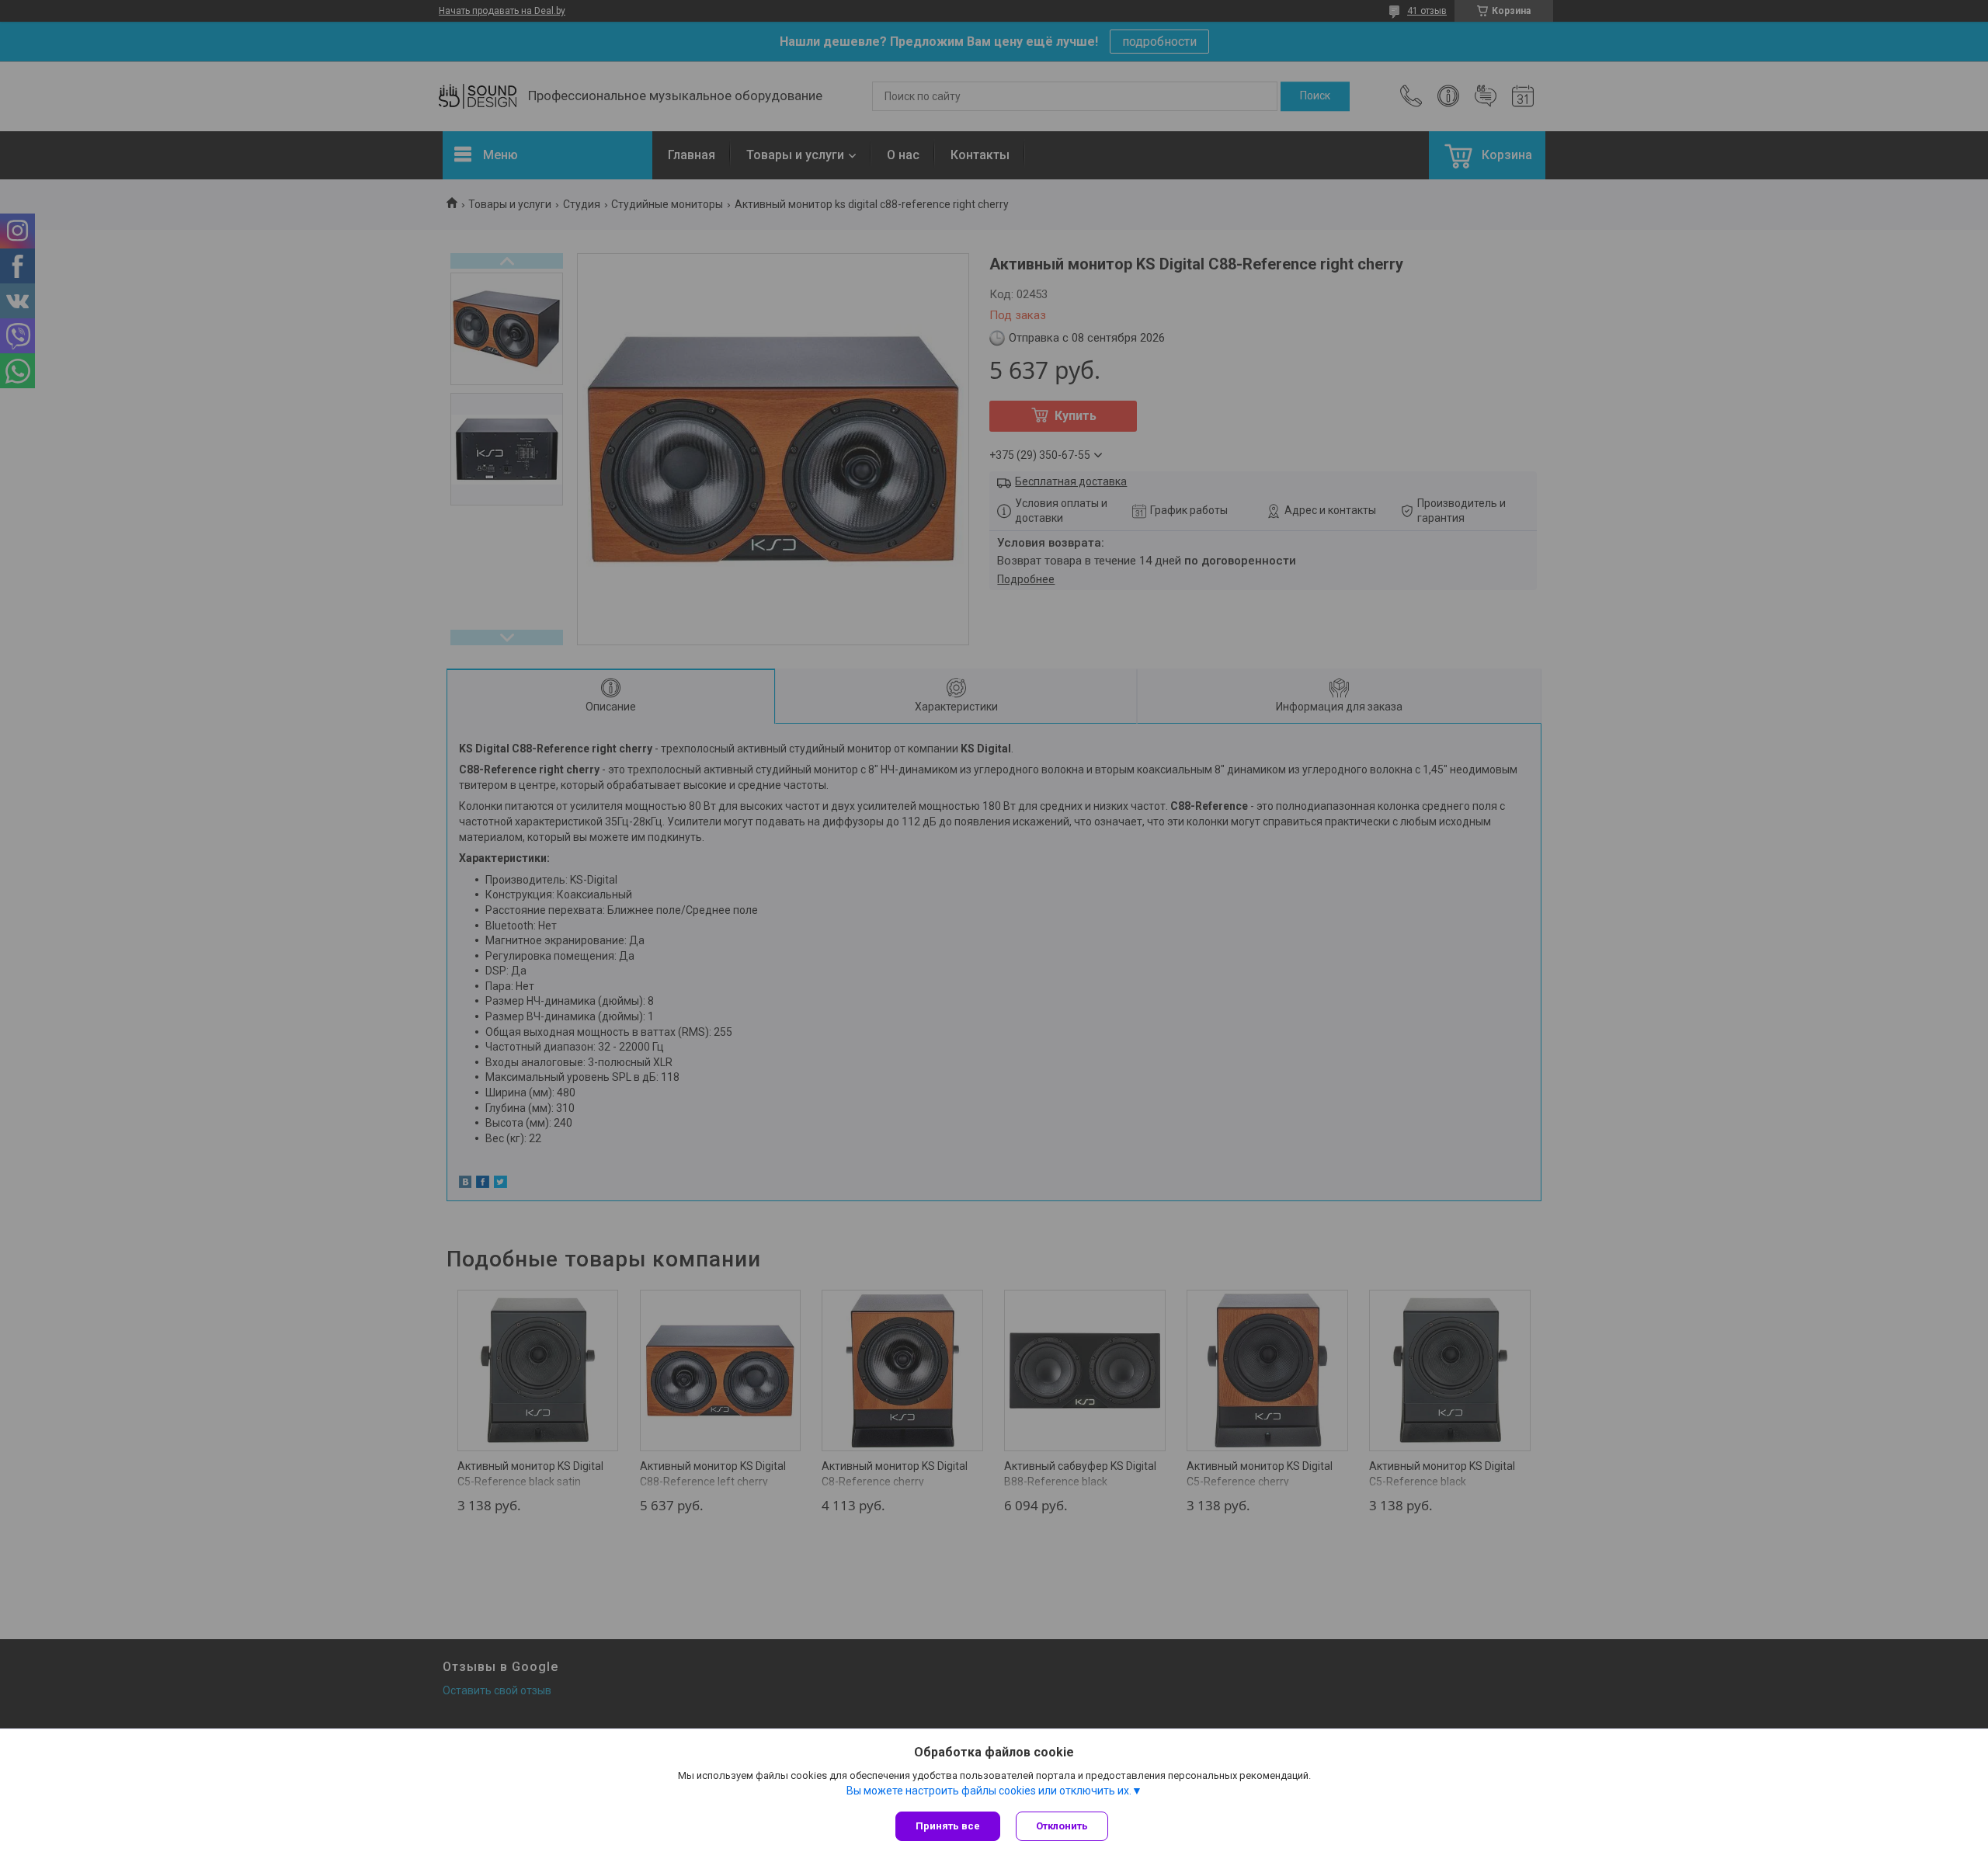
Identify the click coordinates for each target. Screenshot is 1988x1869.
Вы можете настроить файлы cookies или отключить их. (989, 1791)
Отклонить (1062, 1826)
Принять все (948, 1826)
